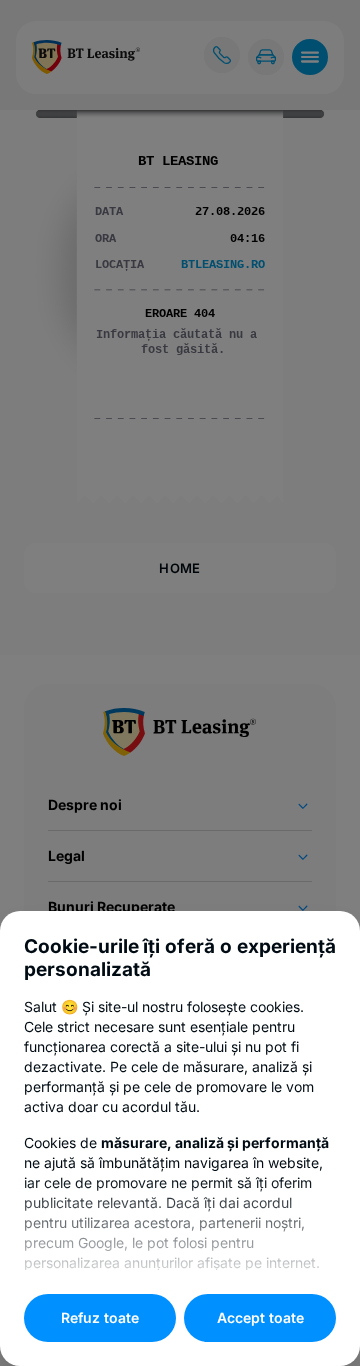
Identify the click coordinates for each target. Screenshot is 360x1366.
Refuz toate (100, 1317)
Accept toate (260, 1317)
